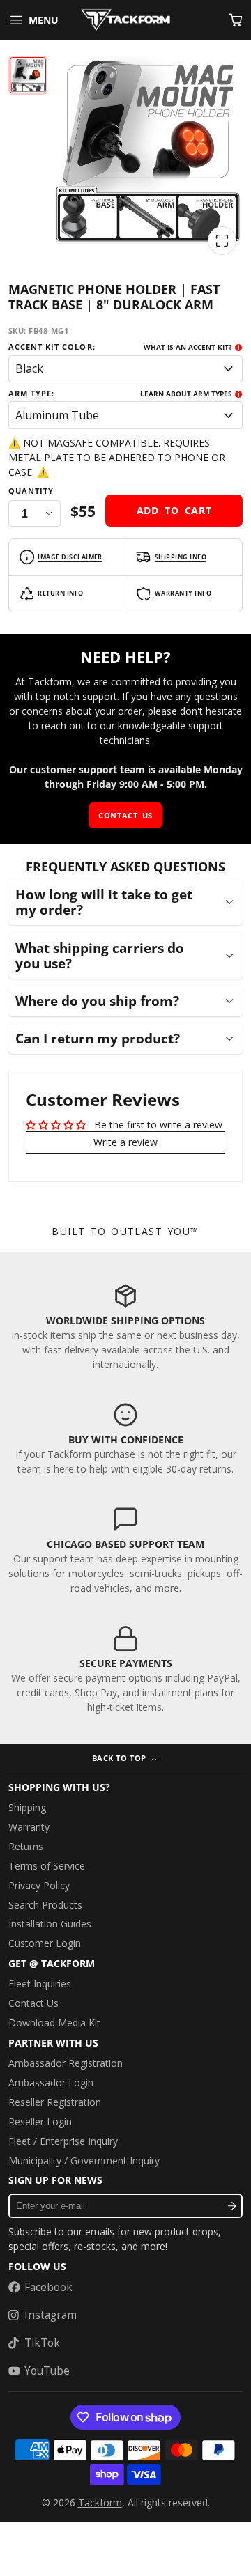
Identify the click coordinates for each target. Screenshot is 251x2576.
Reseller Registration (55, 2102)
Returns (26, 1846)
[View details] (126, 1327)
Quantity (31, 491)
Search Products (45, 1905)
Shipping (27, 1807)
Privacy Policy (39, 1885)
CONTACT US (125, 815)
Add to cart (174, 510)
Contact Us (33, 2003)
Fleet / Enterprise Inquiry (63, 2141)
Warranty (29, 1827)
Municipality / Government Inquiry (84, 2160)
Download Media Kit (54, 2023)
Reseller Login (40, 2121)
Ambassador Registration (66, 2063)
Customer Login (45, 1943)
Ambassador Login (51, 2082)
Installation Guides (50, 1924)
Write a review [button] (125, 1142)
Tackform (100, 2503)
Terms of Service (47, 1866)
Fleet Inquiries (40, 1984)
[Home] (125, 20)
